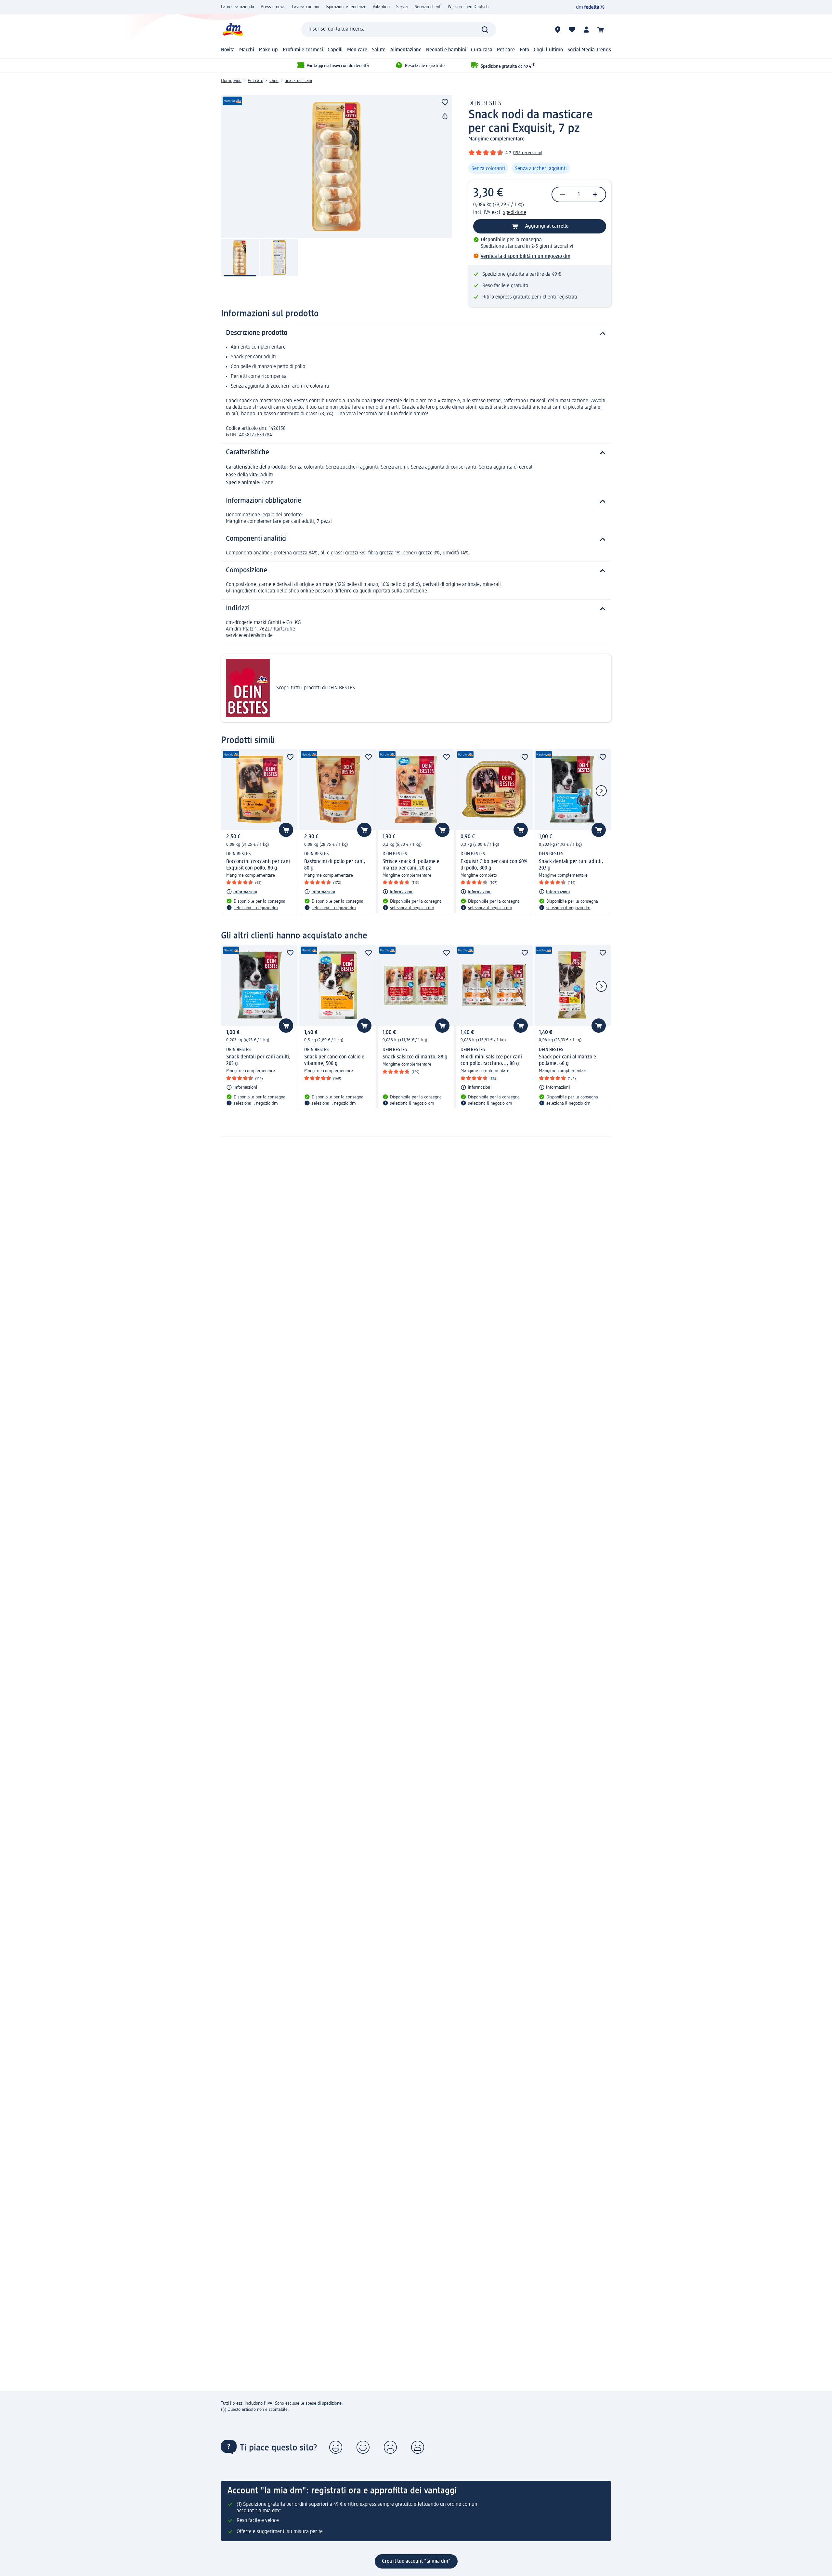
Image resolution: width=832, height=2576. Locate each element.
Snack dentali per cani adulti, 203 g (571, 865)
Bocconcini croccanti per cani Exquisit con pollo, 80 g (258, 865)
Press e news (273, 7)
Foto (524, 50)
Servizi (402, 7)
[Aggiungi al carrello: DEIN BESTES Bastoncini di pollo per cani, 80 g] (364, 830)
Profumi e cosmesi (303, 50)
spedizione (515, 213)
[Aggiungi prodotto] (445, 102)
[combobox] (399, 30)
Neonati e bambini (446, 50)
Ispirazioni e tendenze (346, 7)
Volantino (381, 7)
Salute (379, 50)
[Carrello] (601, 30)
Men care (357, 50)
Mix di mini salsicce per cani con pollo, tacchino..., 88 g (491, 1060)
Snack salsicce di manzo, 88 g (415, 1057)
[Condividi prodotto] (445, 116)
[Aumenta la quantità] (595, 194)
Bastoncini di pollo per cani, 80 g (335, 865)
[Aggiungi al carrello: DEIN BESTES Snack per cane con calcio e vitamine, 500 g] (364, 1026)
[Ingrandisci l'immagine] (337, 166)
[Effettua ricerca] (485, 30)
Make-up (268, 50)
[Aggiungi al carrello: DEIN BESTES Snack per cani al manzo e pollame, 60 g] (599, 1026)
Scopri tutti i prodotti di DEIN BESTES (316, 688)
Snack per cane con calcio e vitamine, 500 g (334, 1060)
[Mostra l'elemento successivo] (601, 791)
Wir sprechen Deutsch (468, 7)
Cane (274, 81)
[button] (336, 2447)
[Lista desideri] (572, 30)
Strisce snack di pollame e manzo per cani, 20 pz (411, 865)
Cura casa (482, 50)
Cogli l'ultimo (548, 50)
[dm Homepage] (232, 29)
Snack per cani (298, 81)
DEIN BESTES (485, 103)
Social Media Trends (589, 50)
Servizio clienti (428, 7)
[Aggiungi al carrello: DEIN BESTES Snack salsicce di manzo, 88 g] (442, 1026)
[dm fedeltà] (590, 7)
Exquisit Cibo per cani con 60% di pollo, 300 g (494, 865)
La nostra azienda (238, 7)
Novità (228, 50)
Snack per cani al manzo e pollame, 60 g (567, 1060)
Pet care (506, 50)
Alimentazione (406, 50)
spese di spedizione (324, 2403)
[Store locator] (558, 30)
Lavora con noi (305, 7)
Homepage (231, 81)
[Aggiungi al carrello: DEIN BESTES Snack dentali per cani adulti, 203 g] (599, 830)
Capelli (335, 50)
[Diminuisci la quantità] (563, 194)
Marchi (247, 50)
